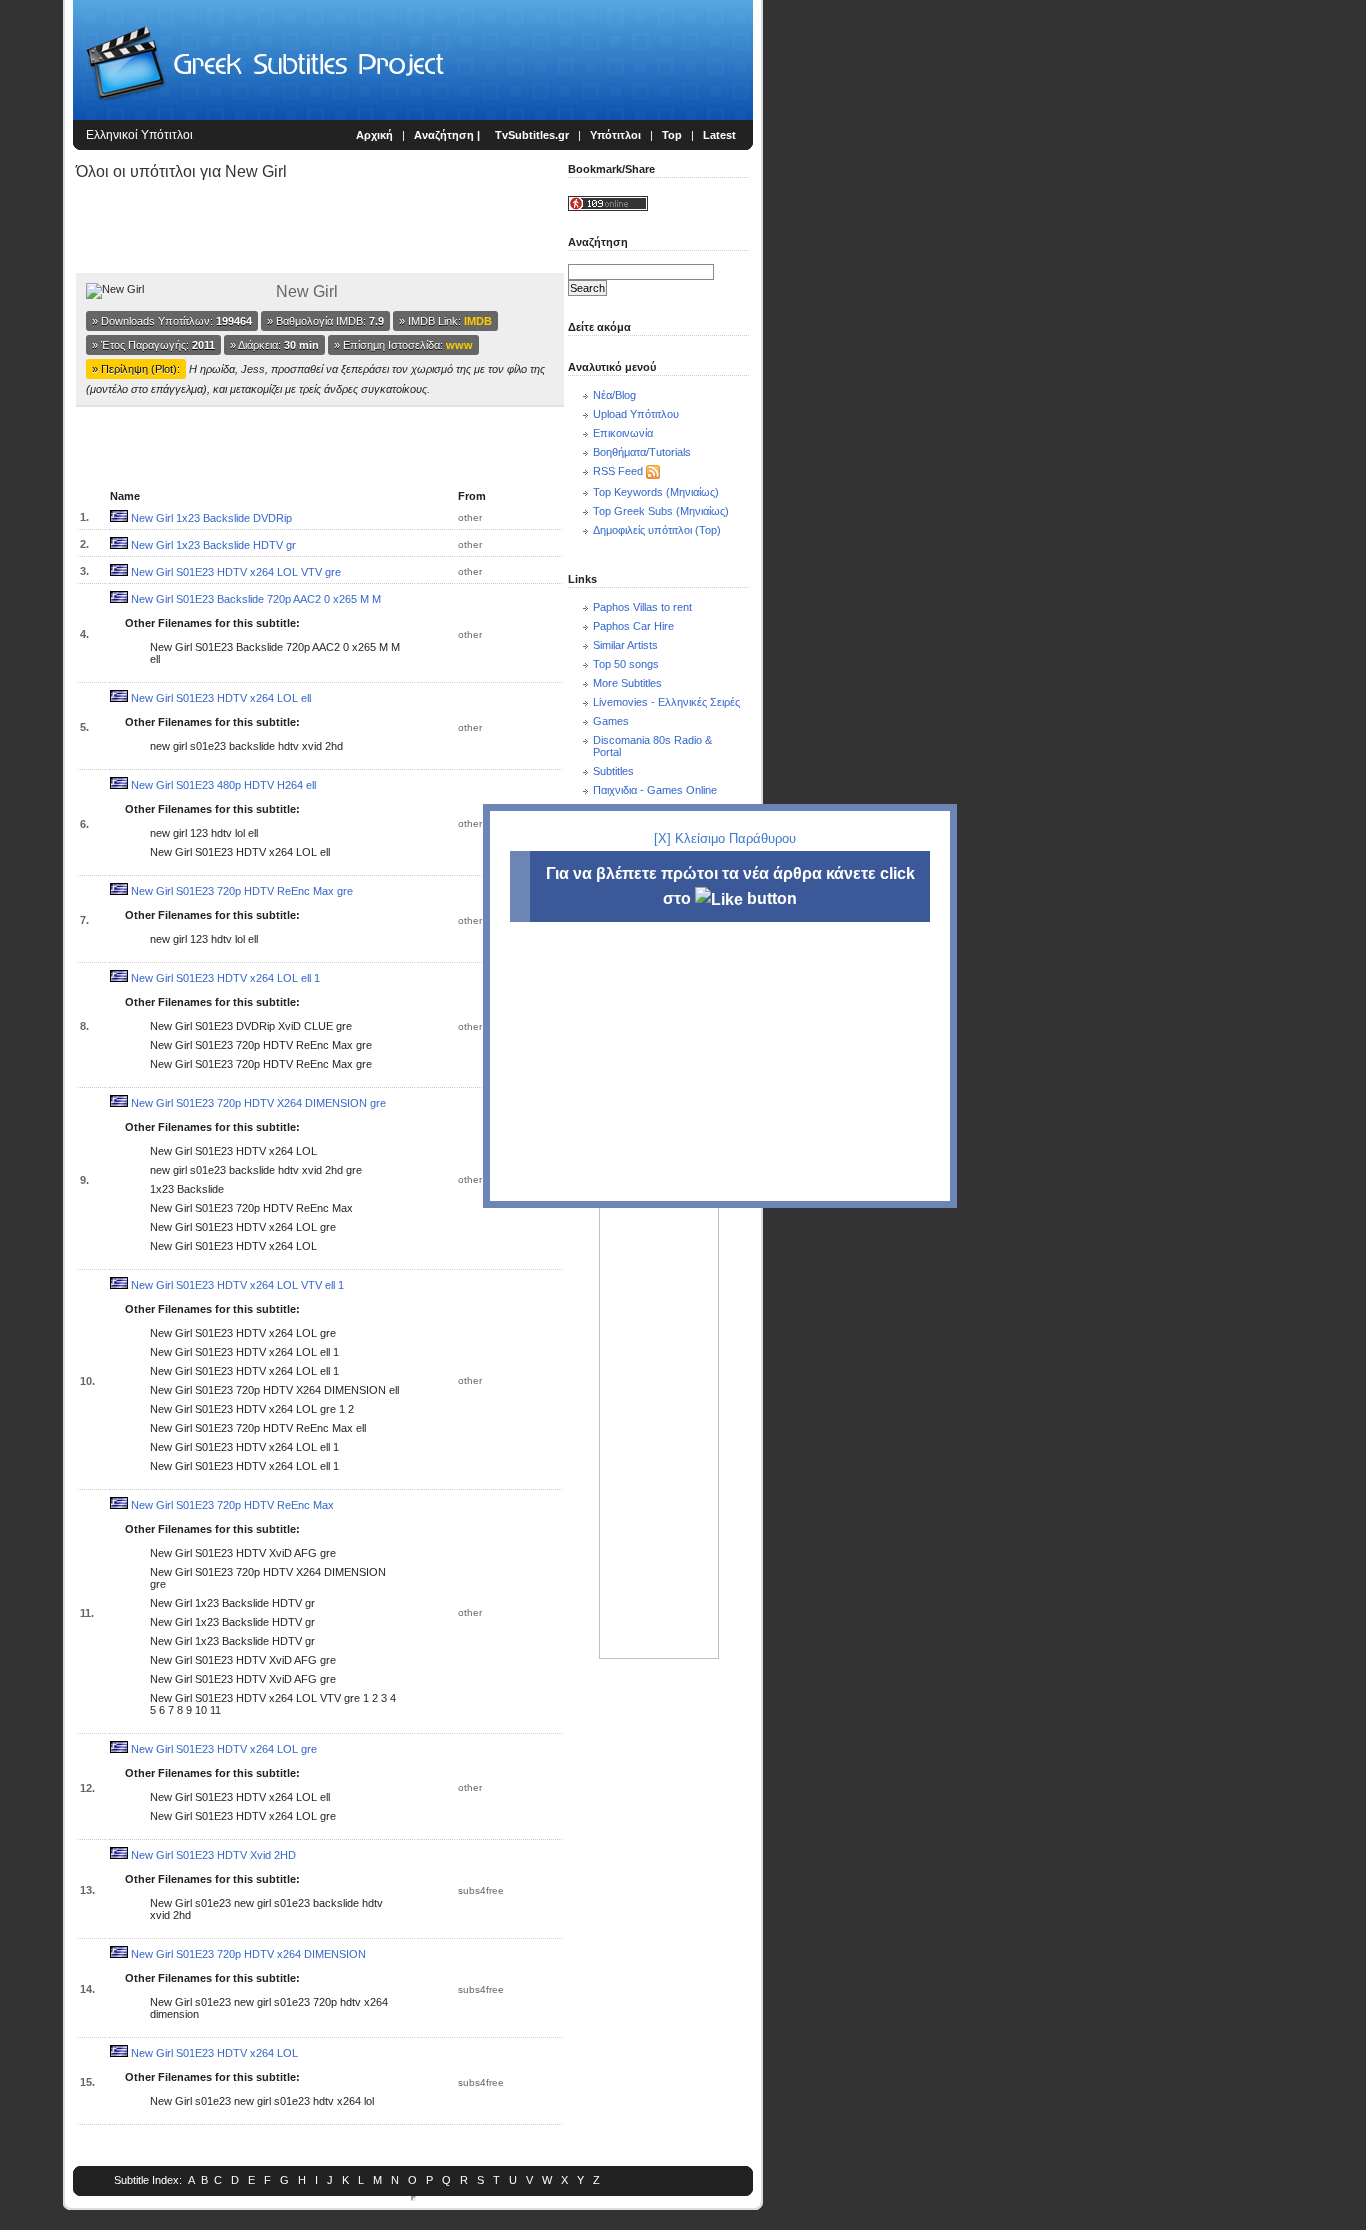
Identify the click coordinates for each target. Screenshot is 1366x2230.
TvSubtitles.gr (532, 135)
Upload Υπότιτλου (636, 414)
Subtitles (613, 771)
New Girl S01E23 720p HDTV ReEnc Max (232, 1505)
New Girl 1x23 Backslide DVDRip (211, 518)
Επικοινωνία (623, 433)
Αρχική (374, 135)
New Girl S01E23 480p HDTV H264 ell (223, 785)
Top (672, 135)
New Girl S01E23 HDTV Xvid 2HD (213, 1855)
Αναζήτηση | (448, 135)
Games (611, 721)
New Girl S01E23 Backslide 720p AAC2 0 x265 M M (256, 599)
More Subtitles (627, 683)
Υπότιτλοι (615, 135)
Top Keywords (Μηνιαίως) (656, 492)
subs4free (481, 1890)
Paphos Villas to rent (642, 607)
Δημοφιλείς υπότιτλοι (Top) (657, 530)
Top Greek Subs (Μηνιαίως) (661, 511)
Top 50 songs (626, 664)
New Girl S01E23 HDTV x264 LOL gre (224, 1749)
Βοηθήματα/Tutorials (642, 452)
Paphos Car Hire (633, 626)
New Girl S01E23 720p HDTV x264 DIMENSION (248, 1954)
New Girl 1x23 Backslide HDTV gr (213, 545)
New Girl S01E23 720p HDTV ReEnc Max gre (242, 891)
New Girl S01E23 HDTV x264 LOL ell (221, 698)
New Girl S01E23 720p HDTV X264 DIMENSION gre (258, 1103)
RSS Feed (618, 471)
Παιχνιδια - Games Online (655, 790)
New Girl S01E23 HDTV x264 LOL (214, 2053)
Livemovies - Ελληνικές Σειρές (666, 702)
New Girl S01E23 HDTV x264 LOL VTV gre (236, 572)
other (470, 517)
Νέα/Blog (614, 395)
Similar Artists (625, 645)
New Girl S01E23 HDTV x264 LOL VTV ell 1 (237, 1285)
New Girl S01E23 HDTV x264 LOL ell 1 (225, 978)
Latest (719, 135)
